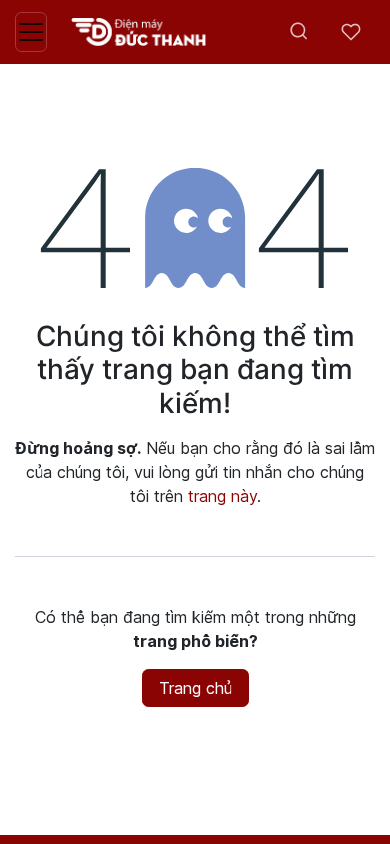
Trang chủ (195, 688)
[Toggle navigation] (31, 32)
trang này (222, 496)
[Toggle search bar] (299, 32)
